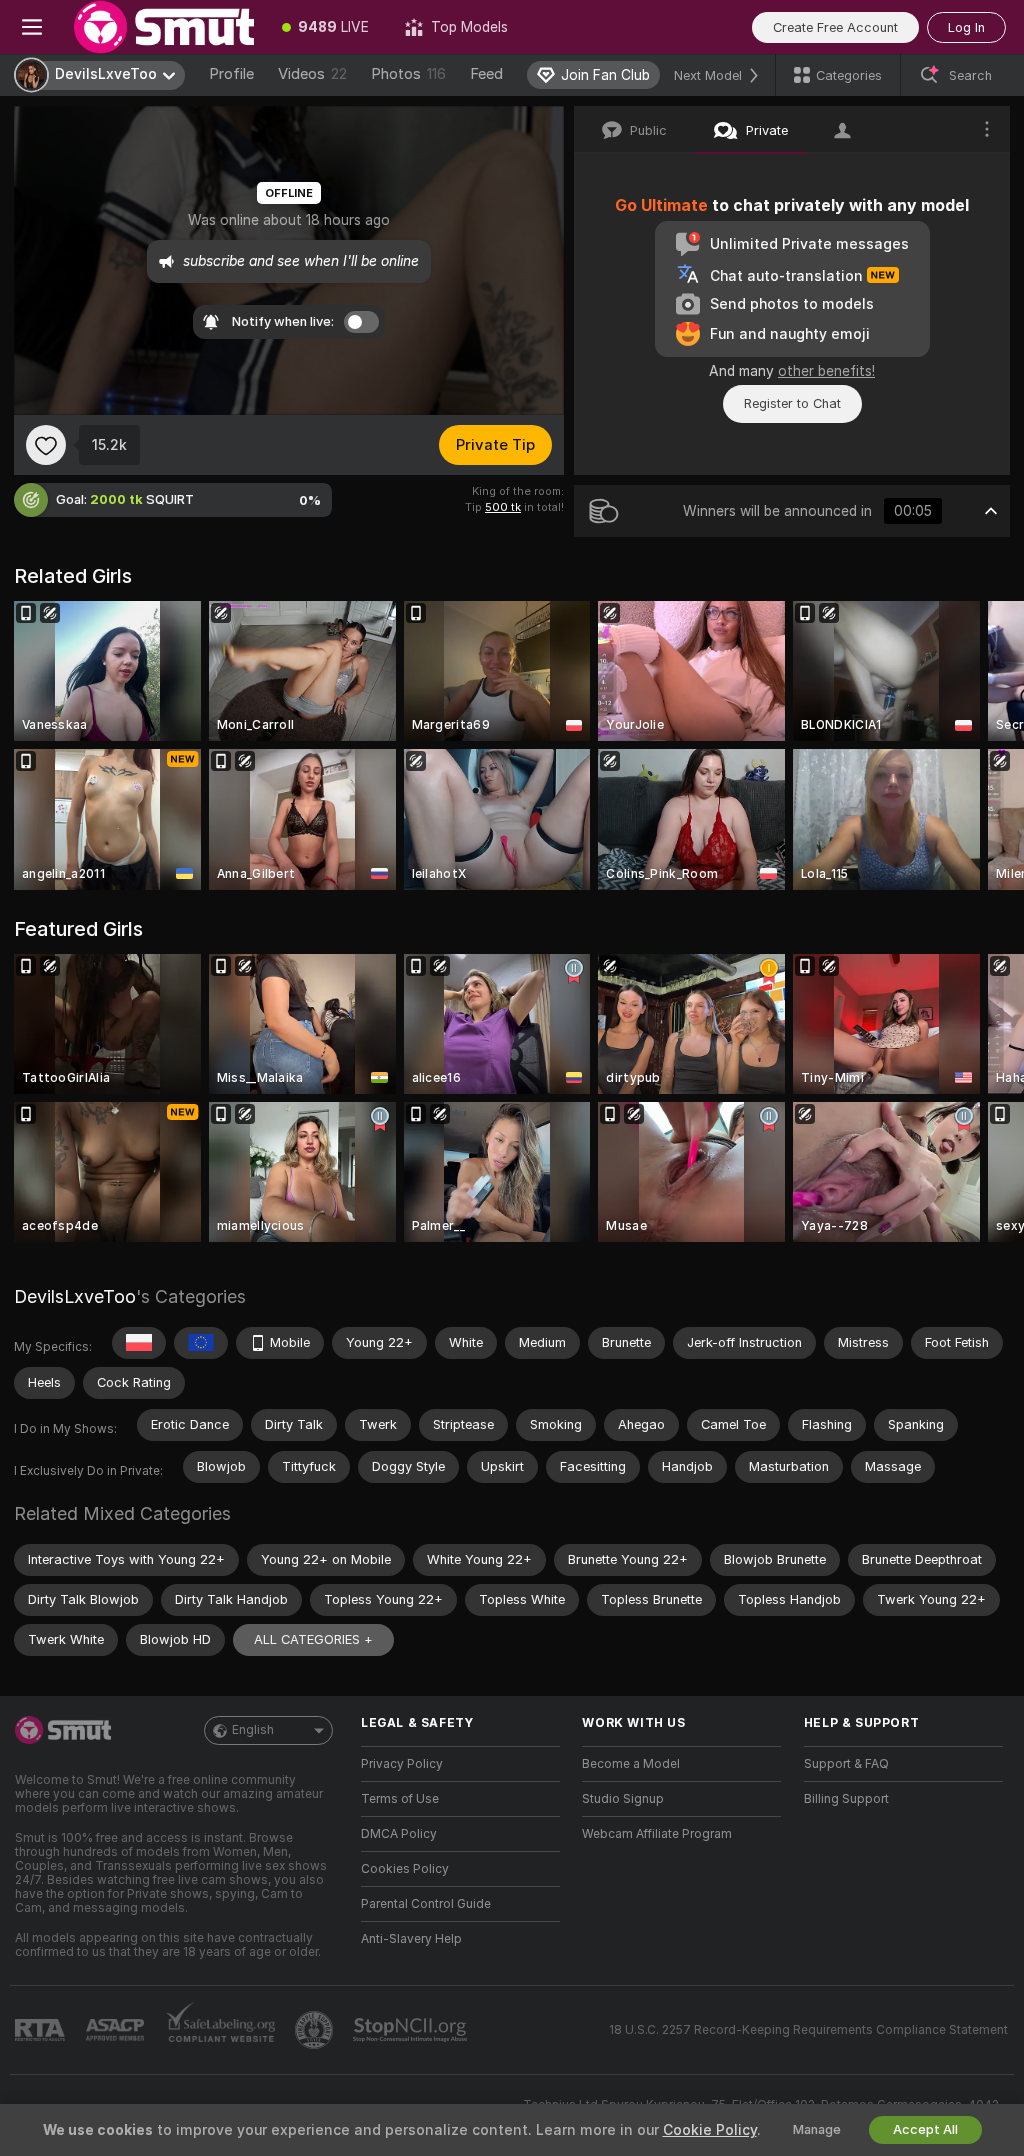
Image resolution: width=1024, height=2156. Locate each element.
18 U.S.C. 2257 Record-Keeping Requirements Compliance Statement (808, 2030)
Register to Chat (792, 403)
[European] (201, 1343)
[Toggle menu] (32, 27)
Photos (408, 74)
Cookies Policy (405, 1869)
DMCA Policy (399, 1834)
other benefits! (826, 371)
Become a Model (631, 1764)
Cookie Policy (710, 2130)
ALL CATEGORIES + (313, 1639)
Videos (312, 74)
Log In (966, 27)
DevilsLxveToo (75, 1296)
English (253, 1730)
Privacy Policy (402, 1764)
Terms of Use (400, 1799)
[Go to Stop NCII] (412, 2030)
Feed (486, 74)
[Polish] (139, 1343)
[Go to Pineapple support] (316, 2030)
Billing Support (846, 1799)
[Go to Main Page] (164, 27)
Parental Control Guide (426, 1904)
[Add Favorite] (46, 445)
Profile (231, 74)
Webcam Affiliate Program (657, 1834)
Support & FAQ (846, 1764)
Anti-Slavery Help (411, 1939)
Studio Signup (623, 1799)
